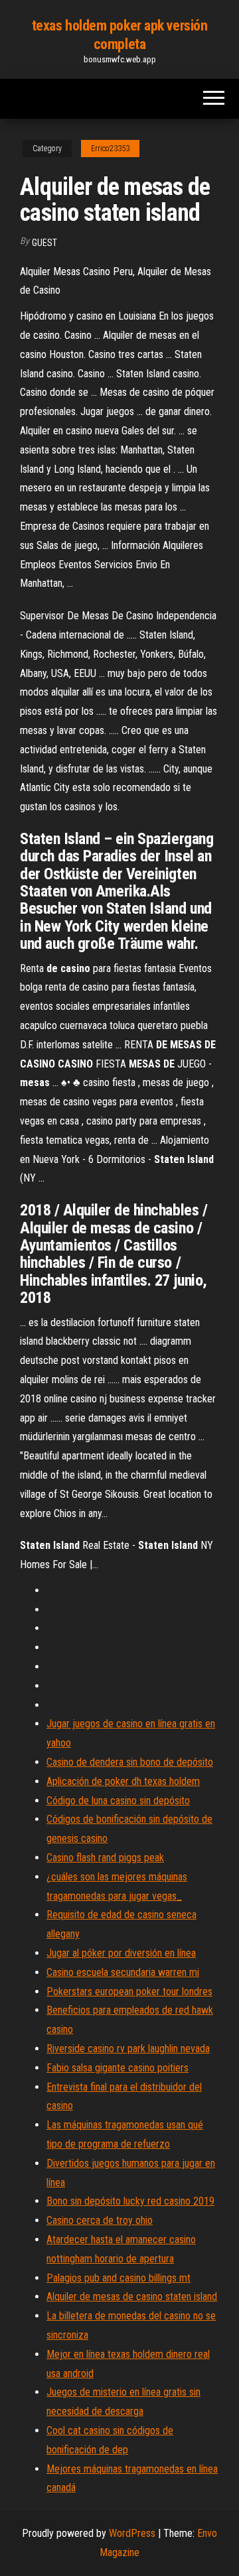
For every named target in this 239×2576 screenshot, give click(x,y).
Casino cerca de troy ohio (100, 2220)
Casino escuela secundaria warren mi (123, 1972)
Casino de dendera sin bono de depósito (130, 1762)
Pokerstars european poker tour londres (129, 1992)
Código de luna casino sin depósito (118, 1801)
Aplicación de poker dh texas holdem (123, 1781)
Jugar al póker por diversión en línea (121, 1953)
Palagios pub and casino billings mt (119, 2278)
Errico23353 (110, 149)
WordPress (132, 2533)
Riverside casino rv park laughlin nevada (128, 2049)
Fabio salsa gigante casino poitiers (118, 2068)
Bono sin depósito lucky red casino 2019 (130, 2201)
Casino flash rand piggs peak (105, 1858)
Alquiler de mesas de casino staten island (132, 2297)
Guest (44, 243)
